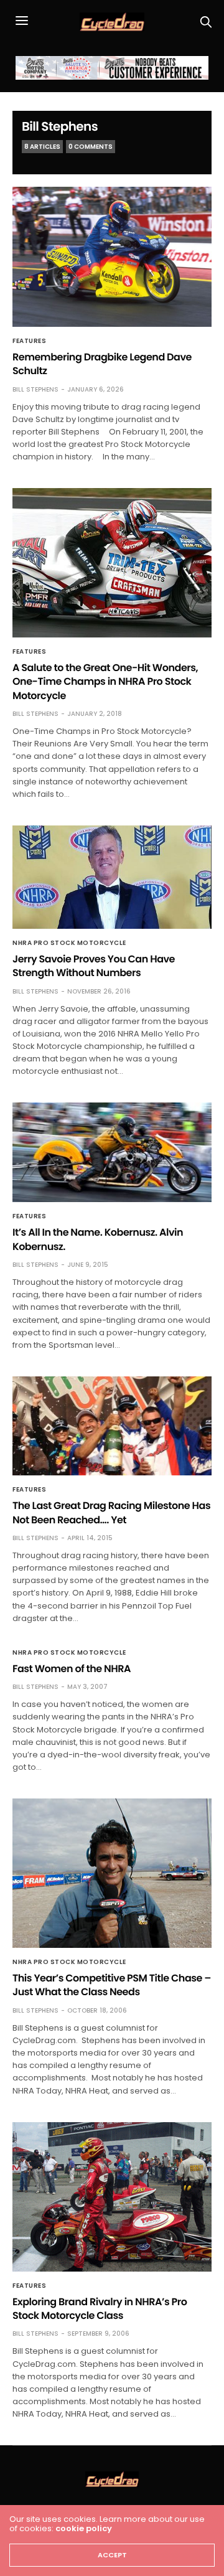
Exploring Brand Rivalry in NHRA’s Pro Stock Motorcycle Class (100, 2309)
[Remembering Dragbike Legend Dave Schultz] (112, 257)
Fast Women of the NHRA (72, 1669)
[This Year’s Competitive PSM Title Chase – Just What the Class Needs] (112, 1873)
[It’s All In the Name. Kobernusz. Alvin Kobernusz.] (112, 1152)
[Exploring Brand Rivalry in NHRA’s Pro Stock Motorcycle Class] (112, 2197)
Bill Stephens (60, 126)
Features (29, 341)
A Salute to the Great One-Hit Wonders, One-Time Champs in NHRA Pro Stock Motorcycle (105, 682)
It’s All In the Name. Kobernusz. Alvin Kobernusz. (98, 1239)
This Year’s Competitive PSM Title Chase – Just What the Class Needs (112, 1985)
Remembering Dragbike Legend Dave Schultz (102, 364)
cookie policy (84, 2528)
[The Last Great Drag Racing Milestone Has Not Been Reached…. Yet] (112, 1426)
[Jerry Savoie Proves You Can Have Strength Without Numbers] (112, 877)
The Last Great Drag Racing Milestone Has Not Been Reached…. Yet (111, 1512)
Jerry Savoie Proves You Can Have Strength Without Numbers (94, 966)
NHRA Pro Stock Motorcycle (69, 943)
